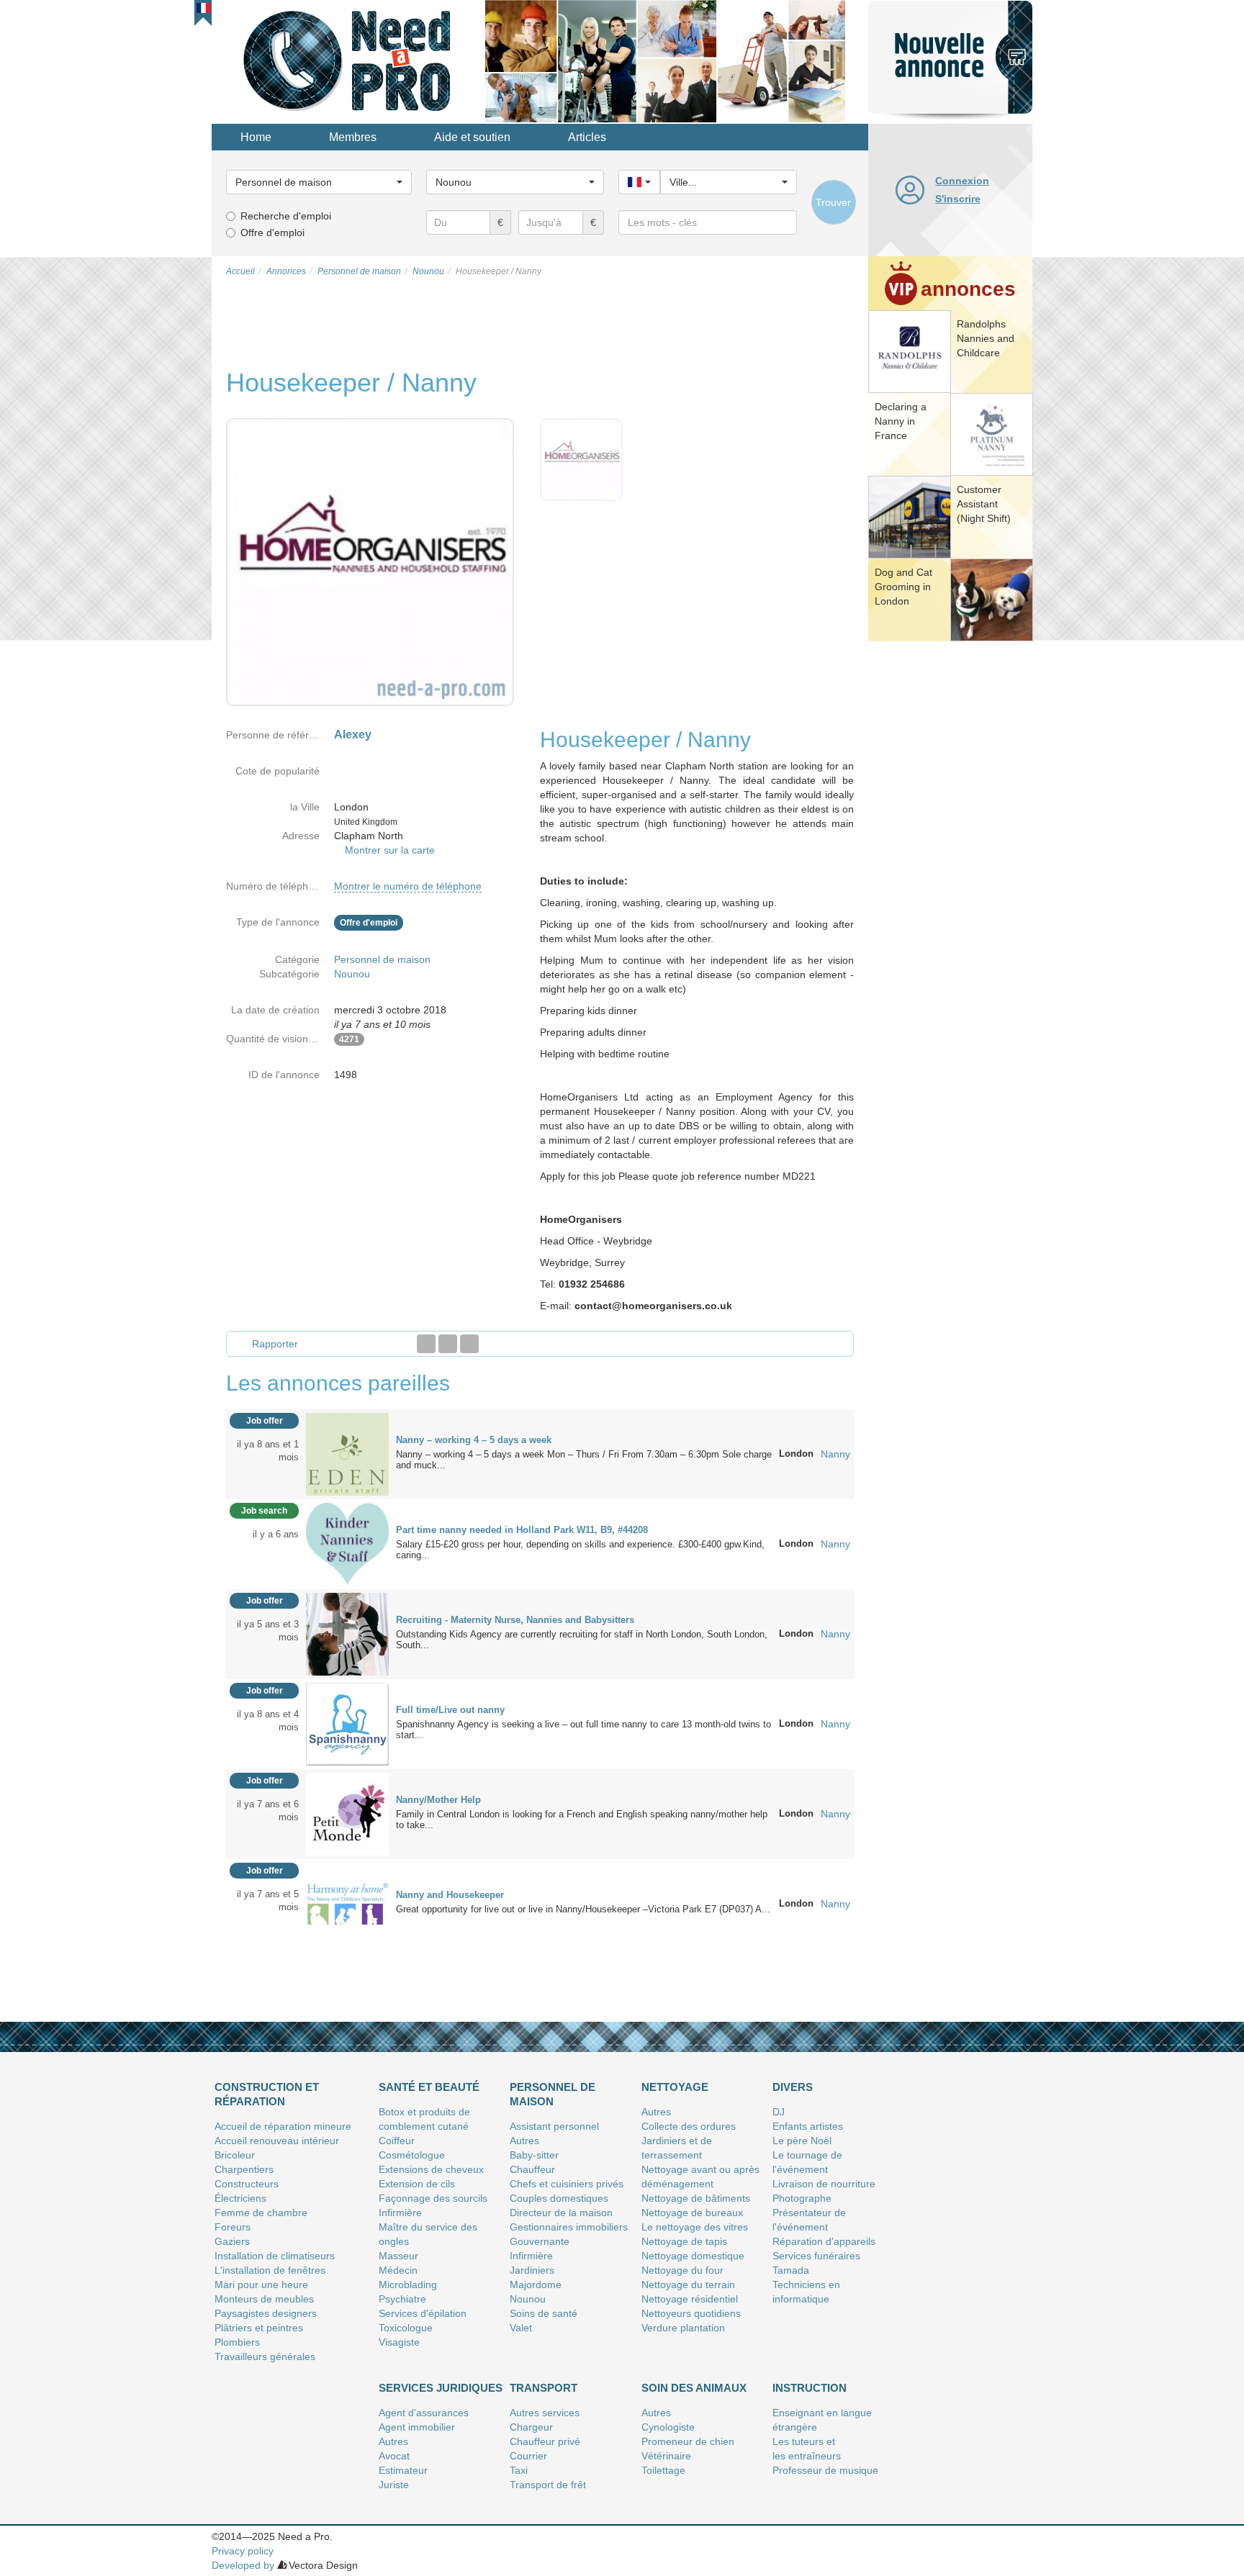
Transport (544, 2388)
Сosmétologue (412, 2155)
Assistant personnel (554, 2126)
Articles (587, 137)
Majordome (536, 2284)
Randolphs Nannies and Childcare (986, 338)
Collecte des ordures (689, 2126)
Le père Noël (802, 2141)
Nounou (352, 974)
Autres (524, 2141)
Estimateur (403, 2470)
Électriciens (240, 2198)
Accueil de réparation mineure (283, 2126)
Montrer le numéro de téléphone (408, 886)
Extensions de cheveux (431, 2169)
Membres (353, 137)
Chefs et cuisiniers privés (567, 2184)
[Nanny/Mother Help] (347, 1813)
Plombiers (237, 2342)
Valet (521, 2328)
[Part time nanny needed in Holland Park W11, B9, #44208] (347, 1543)
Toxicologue (406, 2328)
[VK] (469, 1344)
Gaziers (232, 2241)
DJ (779, 2112)
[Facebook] (426, 1344)
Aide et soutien (472, 137)
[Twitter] (448, 1344)
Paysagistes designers (266, 2313)
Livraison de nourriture (824, 2184)
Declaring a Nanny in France (901, 421)
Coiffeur (397, 2141)
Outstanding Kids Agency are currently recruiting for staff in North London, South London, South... (582, 1640)
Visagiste (399, 2342)
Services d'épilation (423, 2313)
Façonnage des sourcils (433, 2198)
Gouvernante (540, 2241)
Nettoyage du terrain (688, 2284)
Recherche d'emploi (286, 216)
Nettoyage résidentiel (690, 2299)
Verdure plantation (683, 2328)
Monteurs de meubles (264, 2299)
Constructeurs (247, 2184)
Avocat (394, 2456)
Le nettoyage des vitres (695, 2227)
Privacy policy (243, 2551)
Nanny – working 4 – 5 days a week (474, 1440)
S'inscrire (958, 199)
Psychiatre (402, 2299)
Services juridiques (441, 2388)
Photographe (802, 2198)
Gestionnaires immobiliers (569, 2227)
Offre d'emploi (272, 232)
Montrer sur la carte (390, 850)
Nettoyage (675, 2087)
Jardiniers (532, 2270)
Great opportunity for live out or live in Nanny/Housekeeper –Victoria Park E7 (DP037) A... (583, 1909)
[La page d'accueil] (348, 60)
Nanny (835, 1454)
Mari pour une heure (261, 2284)
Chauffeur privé (545, 2441)
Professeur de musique (825, 2470)
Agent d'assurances (424, 2413)
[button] (203, 8)
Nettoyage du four (682, 2270)
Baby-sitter (534, 2155)
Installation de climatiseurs (275, 2256)
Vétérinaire (666, 2456)
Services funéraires (816, 2256)
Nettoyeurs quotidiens (691, 2313)
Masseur (398, 2256)
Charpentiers (244, 2169)
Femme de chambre (261, 2213)
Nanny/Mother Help (438, 1800)
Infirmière (400, 2213)
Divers (793, 2087)
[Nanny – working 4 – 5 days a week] (347, 1453)
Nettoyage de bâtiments (696, 2198)
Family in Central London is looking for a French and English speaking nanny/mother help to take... (582, 1820)
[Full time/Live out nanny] (347, 1723)
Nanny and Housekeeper (450, 1895)
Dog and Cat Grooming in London (903, 587)
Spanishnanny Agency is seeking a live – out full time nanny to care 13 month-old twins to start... (583, 1730)
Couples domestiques (559, 2198)
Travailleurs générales (265, 2356)
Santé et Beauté (429, 2087)
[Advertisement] (950, 867)
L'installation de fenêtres (270, 2270)
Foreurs (233, 2227)
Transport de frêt (548, 2485)
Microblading (408, 2284)
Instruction (810, 2388)
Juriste (394, 2485)
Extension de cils (417, 2184)
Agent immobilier (417, 2427)
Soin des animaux (694, 2388)
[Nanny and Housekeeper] (347, 1903)
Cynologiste (668, 2427)
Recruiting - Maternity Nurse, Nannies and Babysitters (515, 1620)
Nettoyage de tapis (684, 2241)
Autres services (545, 2413)
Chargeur (531, 2427)
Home (256, 137)
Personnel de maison (382, 959)
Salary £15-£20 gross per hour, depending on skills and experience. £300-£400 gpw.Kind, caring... (580, 1550)
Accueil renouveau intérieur (277, 2141)
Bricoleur (235, 2155)
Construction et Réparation (267, 2094)
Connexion (962, 181)
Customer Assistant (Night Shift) (984, 504)
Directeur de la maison (561, 2213)
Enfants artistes (808, 2126)
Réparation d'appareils (824, 2241)
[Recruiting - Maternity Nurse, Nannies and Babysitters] (347, 1633)
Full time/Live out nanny (450, 1710)
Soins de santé (544, 2313)
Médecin (398, 2270)
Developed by (243, 2565)
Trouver (833, 202)
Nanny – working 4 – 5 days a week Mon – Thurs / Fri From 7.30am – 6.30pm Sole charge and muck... (584, 1460)
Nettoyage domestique (693, 2256)
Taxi (519, 2470)
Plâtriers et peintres (259, 2328)
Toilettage (663, 2470)
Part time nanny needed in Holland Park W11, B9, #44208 (522, 1530)
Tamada (791, 2270)
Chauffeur (532, 2169)
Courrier (528, 2456)
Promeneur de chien (688, 2441)
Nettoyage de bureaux (692, 2213)
